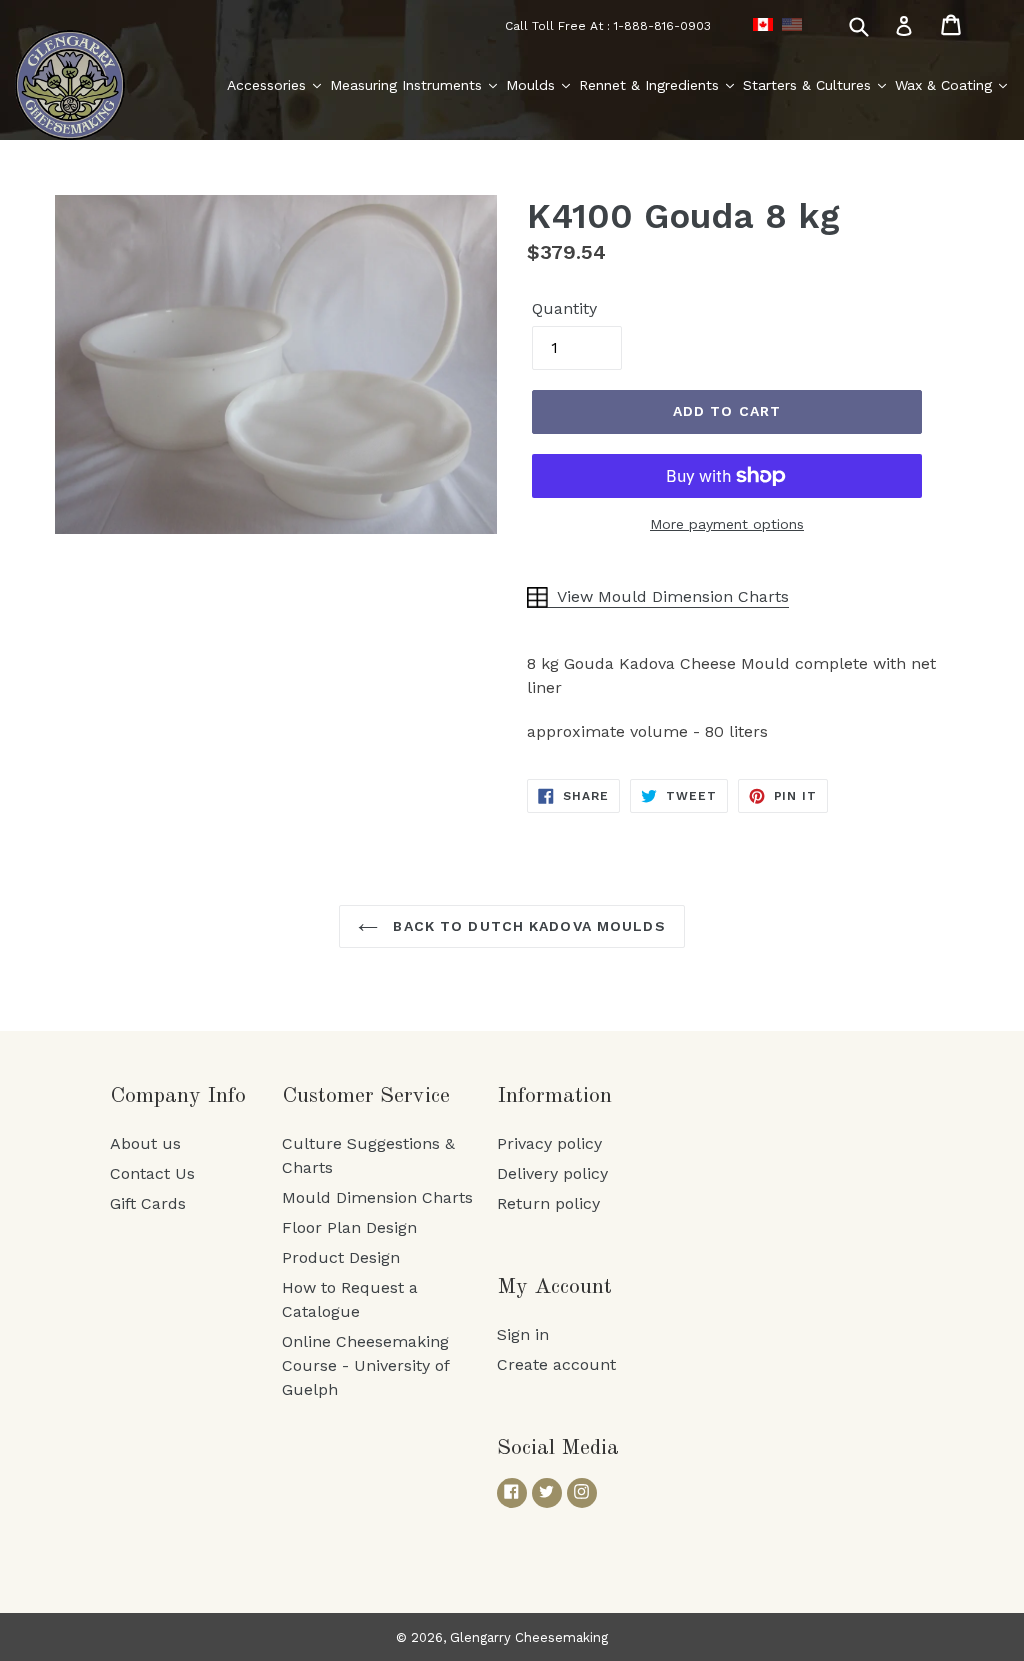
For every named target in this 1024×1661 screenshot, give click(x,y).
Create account (556, 1364)
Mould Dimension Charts (377, 1197)
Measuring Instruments (408, 85)
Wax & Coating (946, 85)
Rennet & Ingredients (651, 85)
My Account (554, 1287)
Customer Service (366, 1096)
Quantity (564, 308)
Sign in (523, 1334)
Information (554, 1096)
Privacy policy (549, 1143)
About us (145, 1143)
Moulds (533, 85)
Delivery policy (552, 1173)
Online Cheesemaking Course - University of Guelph (365, 1365)
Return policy (548, 1203)
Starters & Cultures (809, 85)
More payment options (727, 524)
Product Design (341, 1257)
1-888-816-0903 (662, 26)
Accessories (269, 85)
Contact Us (152, 1173)
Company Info (178, 1096)
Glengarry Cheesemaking (529, 1637)
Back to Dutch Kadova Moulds (526, 926)
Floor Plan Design (349, 1227)
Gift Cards (148, 1203)
